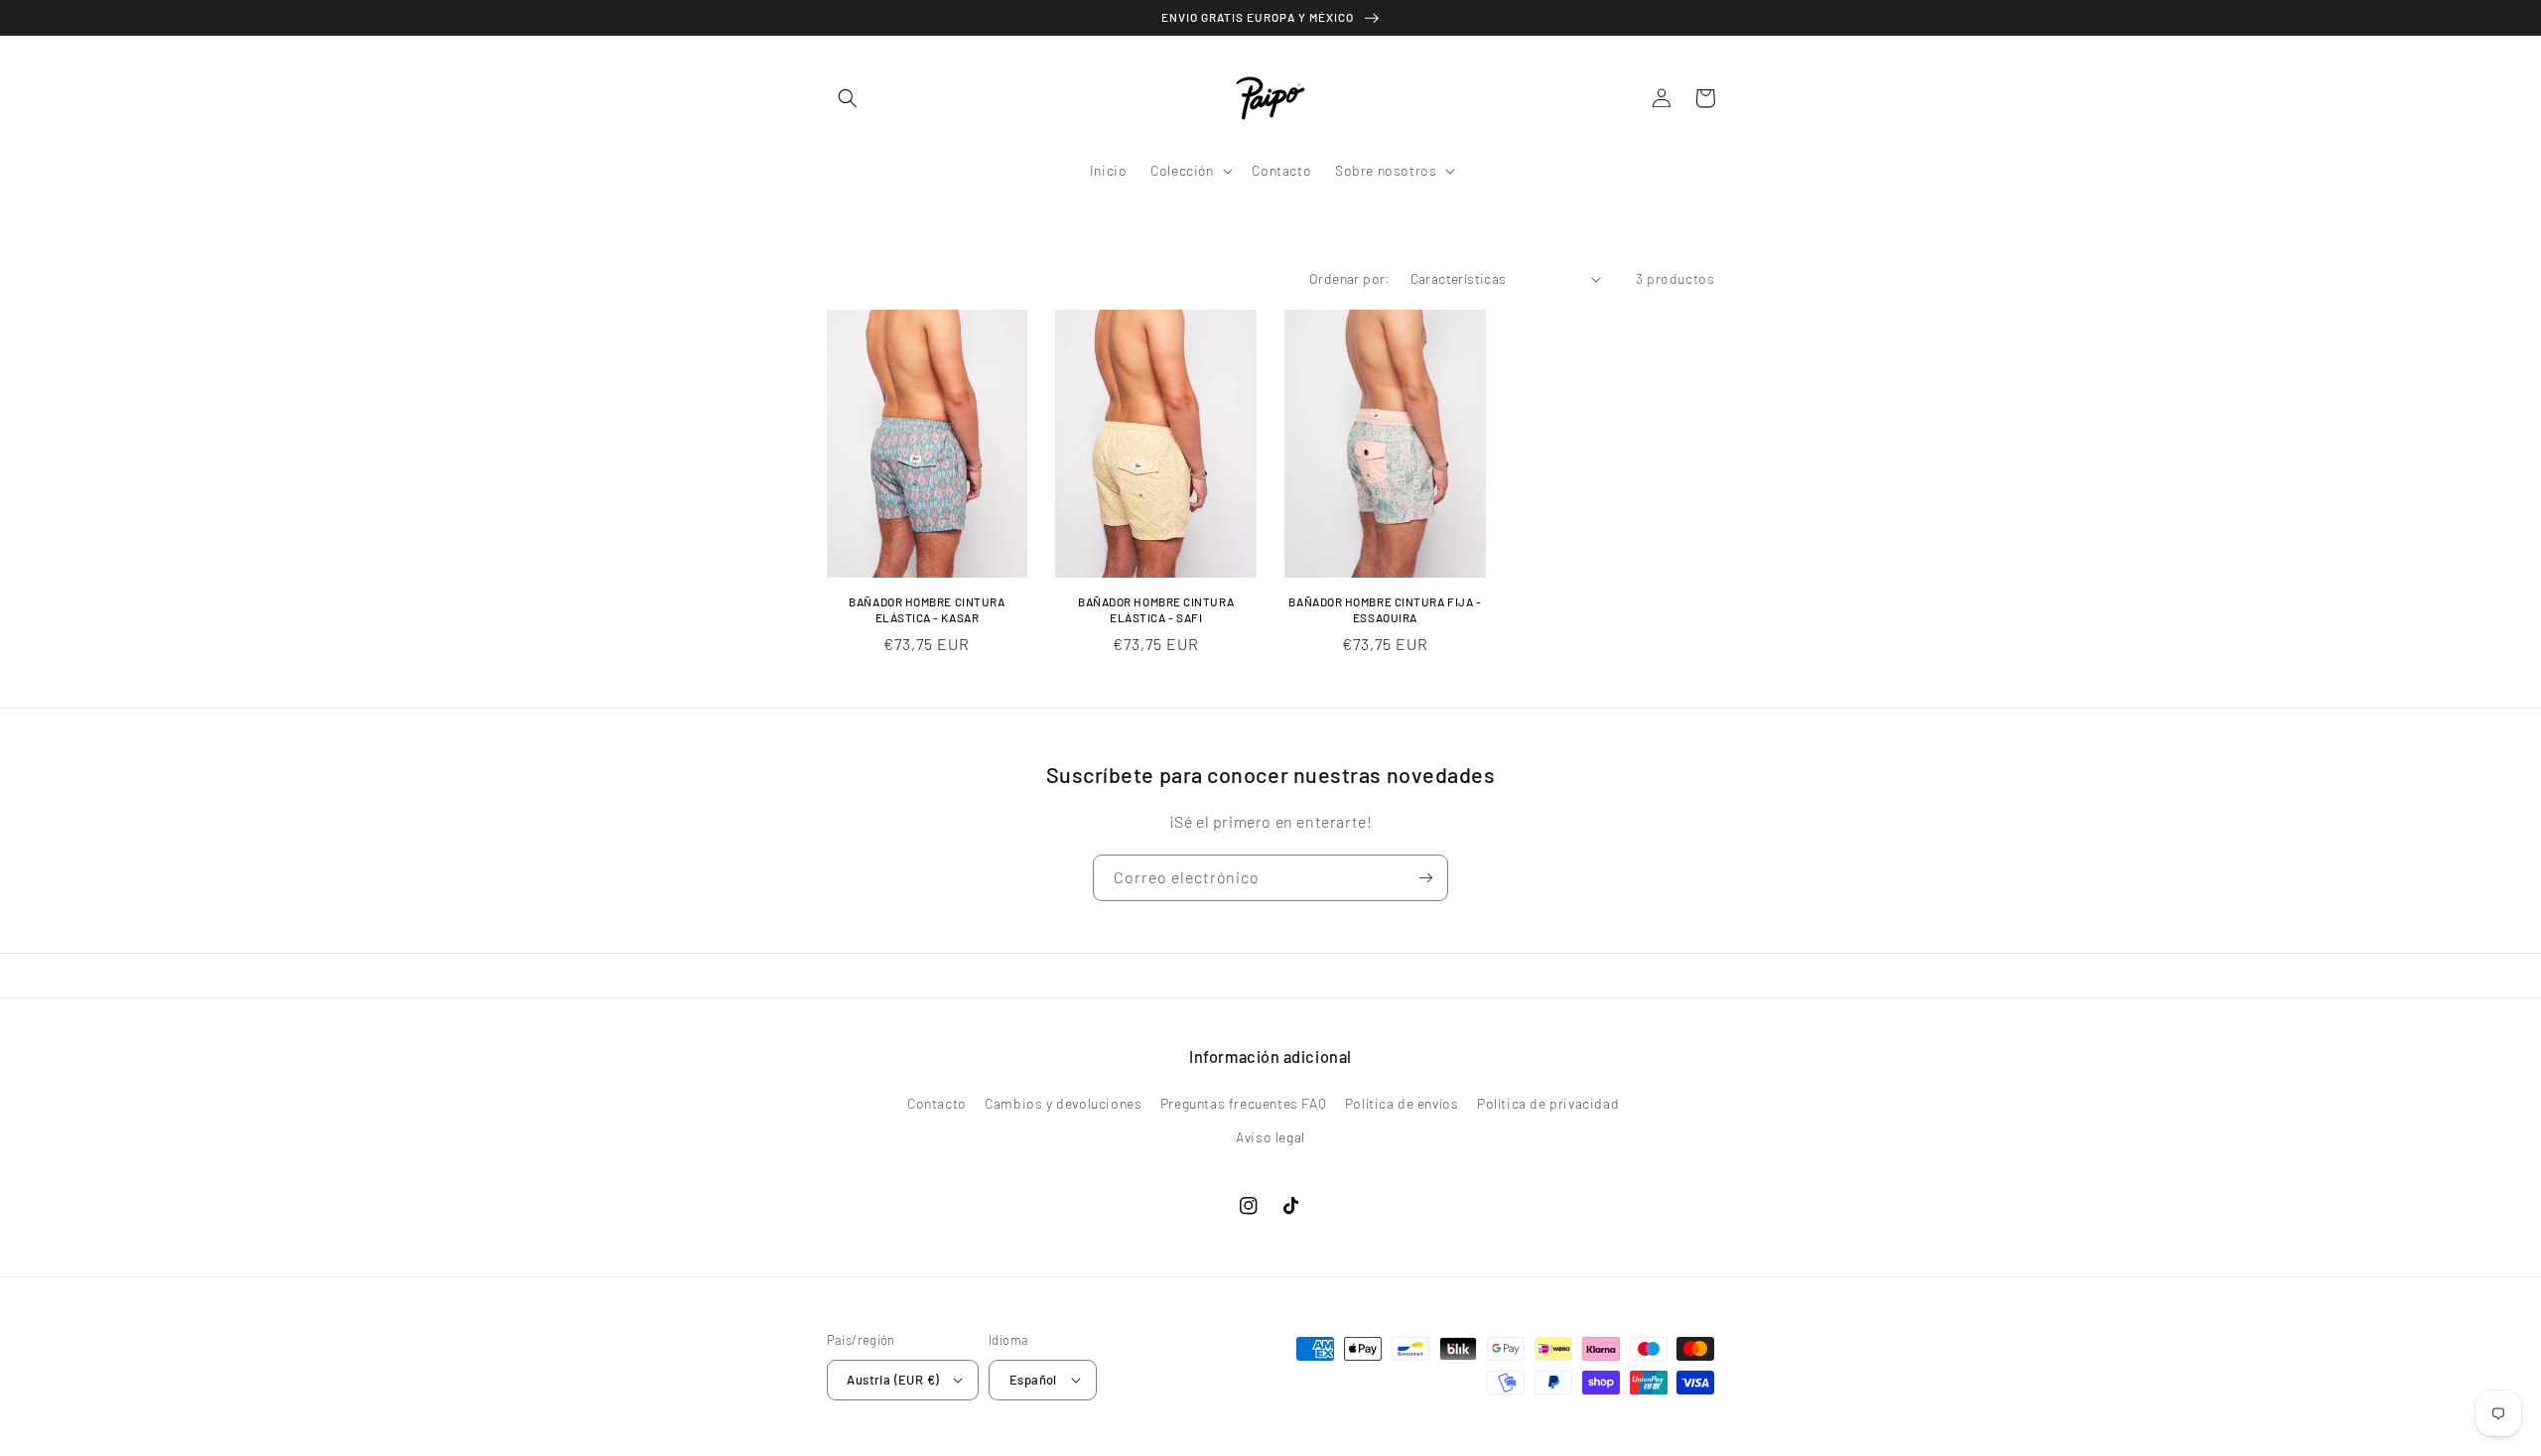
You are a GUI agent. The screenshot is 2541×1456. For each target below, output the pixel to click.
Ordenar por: (1350, 278)
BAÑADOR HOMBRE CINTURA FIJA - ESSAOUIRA (1385, 609)
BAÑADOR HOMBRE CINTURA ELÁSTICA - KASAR (927, 609)
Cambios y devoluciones (1063, 1103)
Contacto (937, 1103)
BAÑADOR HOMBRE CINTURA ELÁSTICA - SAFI (1156, 609)
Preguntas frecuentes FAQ (1243, 1103)
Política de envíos (1402, 1103)
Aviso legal (1270, 1137)
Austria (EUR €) (893, 1380)
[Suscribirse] (1425, 878)
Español (1033, 1380)
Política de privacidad (1548, 1103)
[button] (849, 98)
